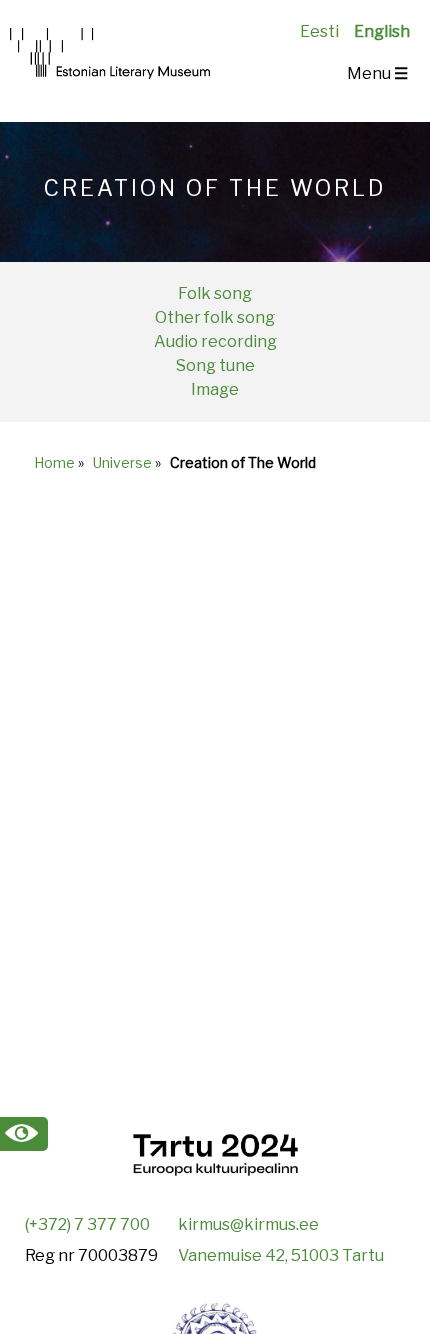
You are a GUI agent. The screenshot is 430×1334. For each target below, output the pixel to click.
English (382, 31)
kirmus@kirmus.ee (248, 1224)
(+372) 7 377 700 (87, 1224)
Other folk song (215, 317)
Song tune (215, 365)
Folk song (215, 293)
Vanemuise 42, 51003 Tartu (281, 1255)
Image (215, 389)
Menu (377, 73)
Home (54, 462)
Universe (122, 462)
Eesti (319, 31)
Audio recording (215, 341)
